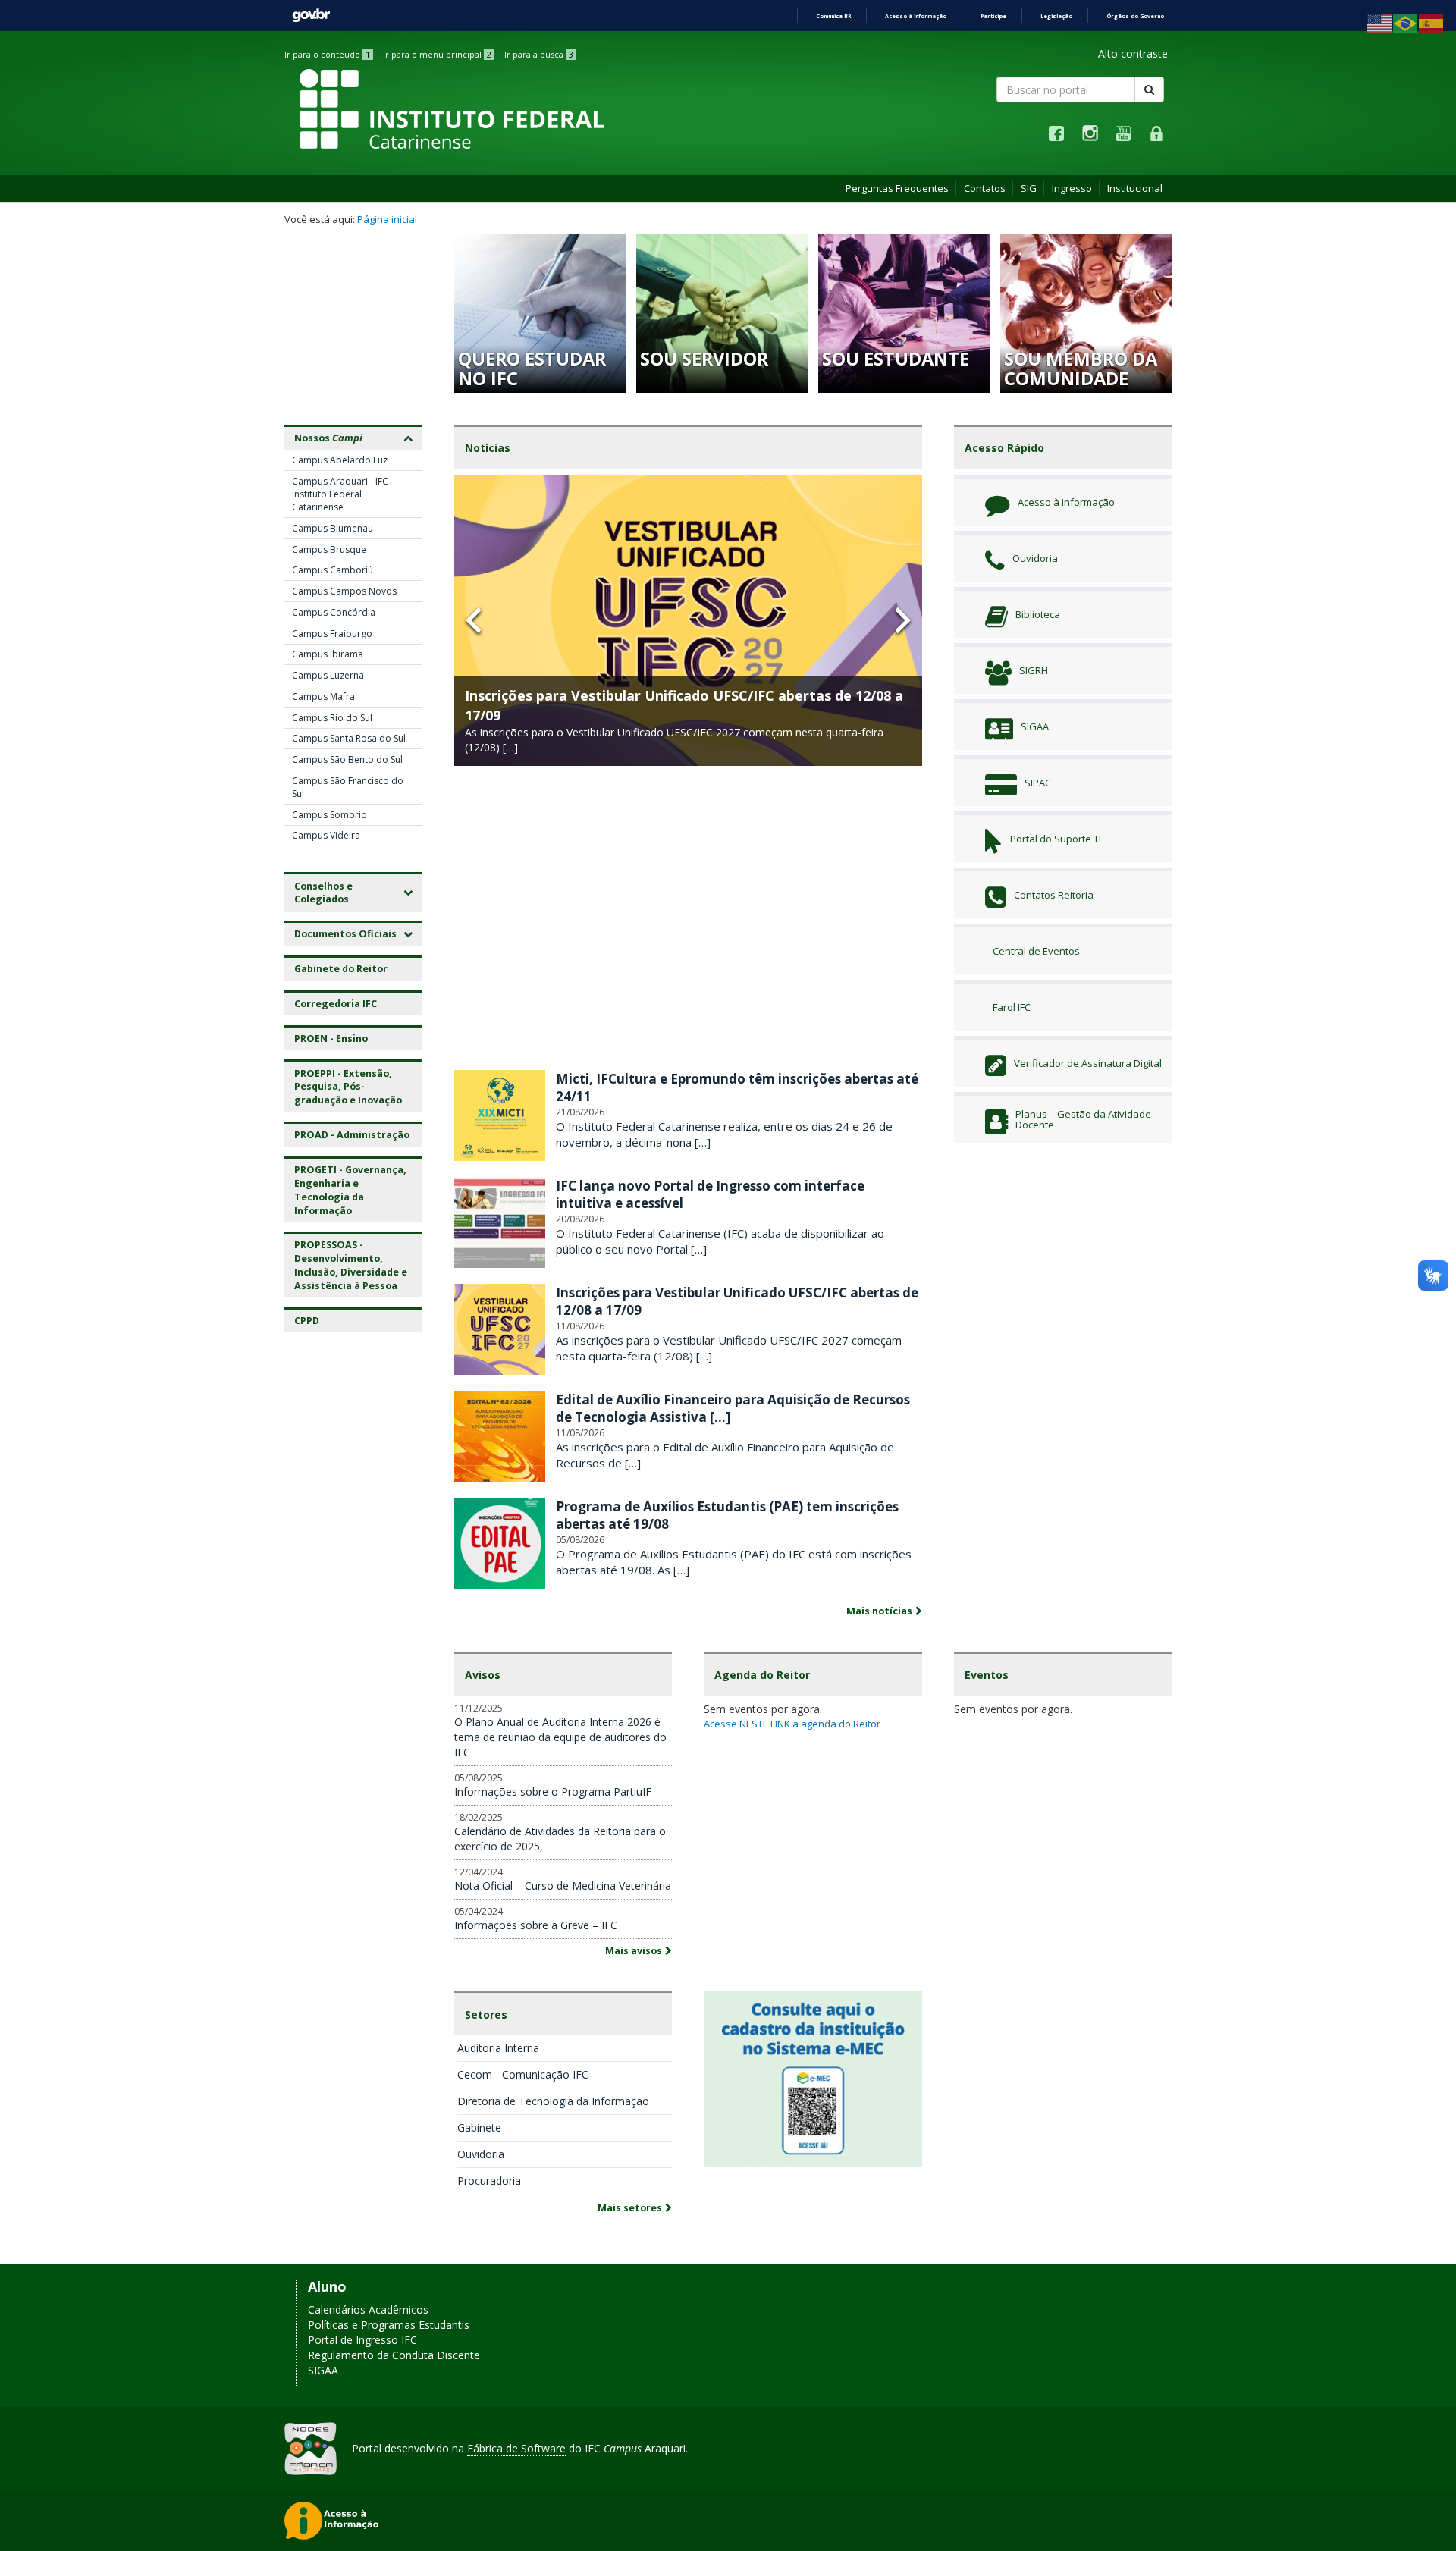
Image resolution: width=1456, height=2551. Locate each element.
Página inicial (387, 219)
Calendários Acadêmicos (368, 2309)
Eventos (987, 1675)
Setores (486, 2014)
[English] (1380, 22)
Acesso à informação (916, 16)
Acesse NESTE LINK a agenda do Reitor (792, 1724)
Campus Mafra (323, 697)
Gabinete (479, 2127)
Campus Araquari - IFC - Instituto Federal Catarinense (343, 494)
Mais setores (630, 2208)
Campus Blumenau (333, 528)
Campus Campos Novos (344, 591)
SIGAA (323, 2370)
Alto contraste (1133, 53)
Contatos (985, 188)
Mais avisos (634, 1951)
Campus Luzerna (328, 675)
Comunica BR (833, 16)
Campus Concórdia (334, 612)
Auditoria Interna (498, 2048)
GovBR (311, 16)
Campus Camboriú (333, 570)
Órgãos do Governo (1135, 16)
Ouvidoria (481, 2154)
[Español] (1432, 22)
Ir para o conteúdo (327, 54)
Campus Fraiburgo (332, 634)
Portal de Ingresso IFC (362, 2340)
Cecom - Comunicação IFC (523, 2074)
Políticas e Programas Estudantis (389, 2325)
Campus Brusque (329, 549)
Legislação (1056, 16)
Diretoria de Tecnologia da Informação (553, 2101)
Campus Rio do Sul (332, 718)
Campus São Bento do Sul (347, 759)
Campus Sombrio (329, 815)
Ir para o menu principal (437, 54)
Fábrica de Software (516, 2448)
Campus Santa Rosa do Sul (349, 738)
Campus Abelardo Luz (340, 460)
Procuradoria (489, 2181)
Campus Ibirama (328, 654)
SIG (1029, 188)
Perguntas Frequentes (897, 188)
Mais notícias (879, 1611)
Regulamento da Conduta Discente (394, 2355)
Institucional (1135, 188)
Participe (993, 16)
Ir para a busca (539, 54)
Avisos (483, 1675)
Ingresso (1072, 188)
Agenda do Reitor (762, 1675)
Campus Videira (326, 835)
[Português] (1406, 22)
